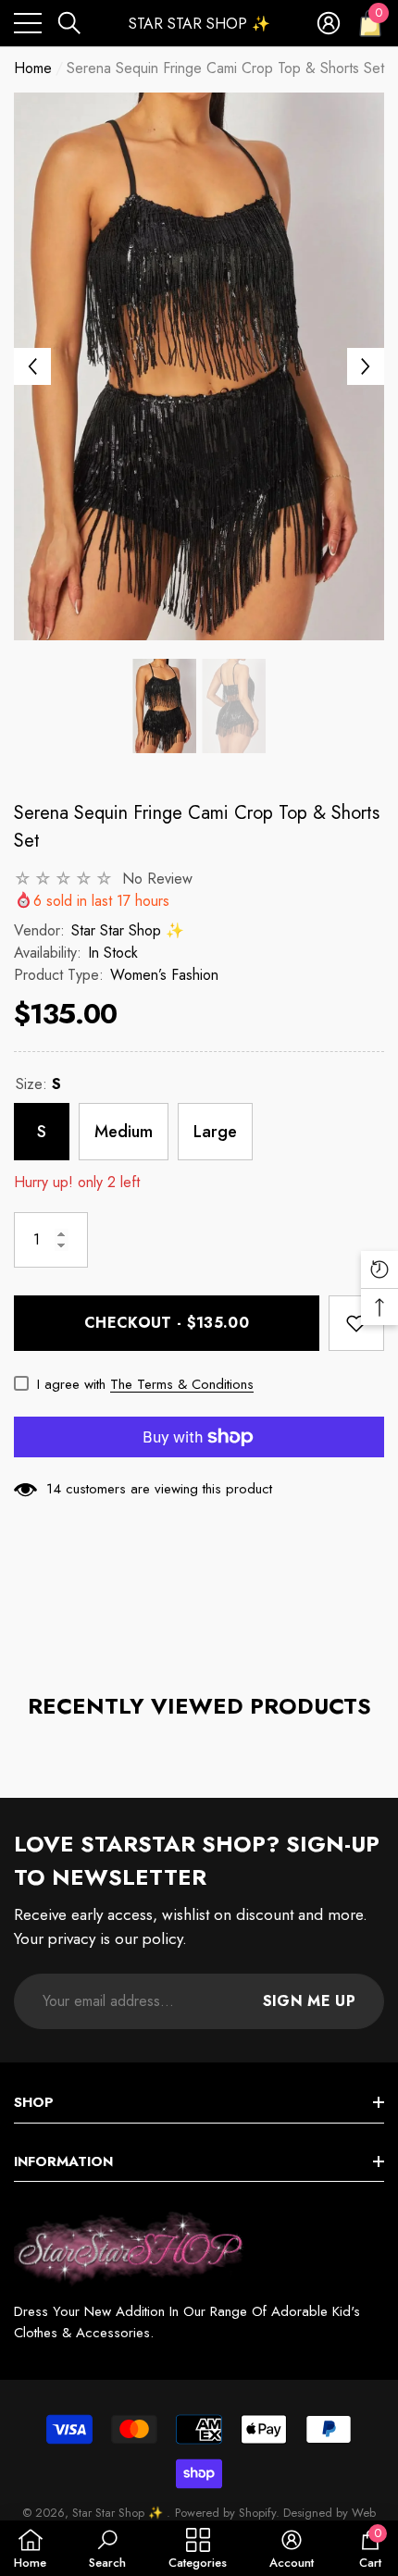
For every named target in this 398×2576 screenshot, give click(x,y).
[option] (199, 366)
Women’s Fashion (164, 975)
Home (33, 68)
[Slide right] (366, 366)
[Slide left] (32, 366)
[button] (69, 23)
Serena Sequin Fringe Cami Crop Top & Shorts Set (197, 827)
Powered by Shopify (225, 2513)
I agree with (71, 1384)
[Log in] (329, 23)
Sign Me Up (309, 2001)
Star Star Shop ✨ (128, 930)
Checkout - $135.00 (167, 1323)
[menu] (28, 23)
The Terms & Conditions (182, 1384)
